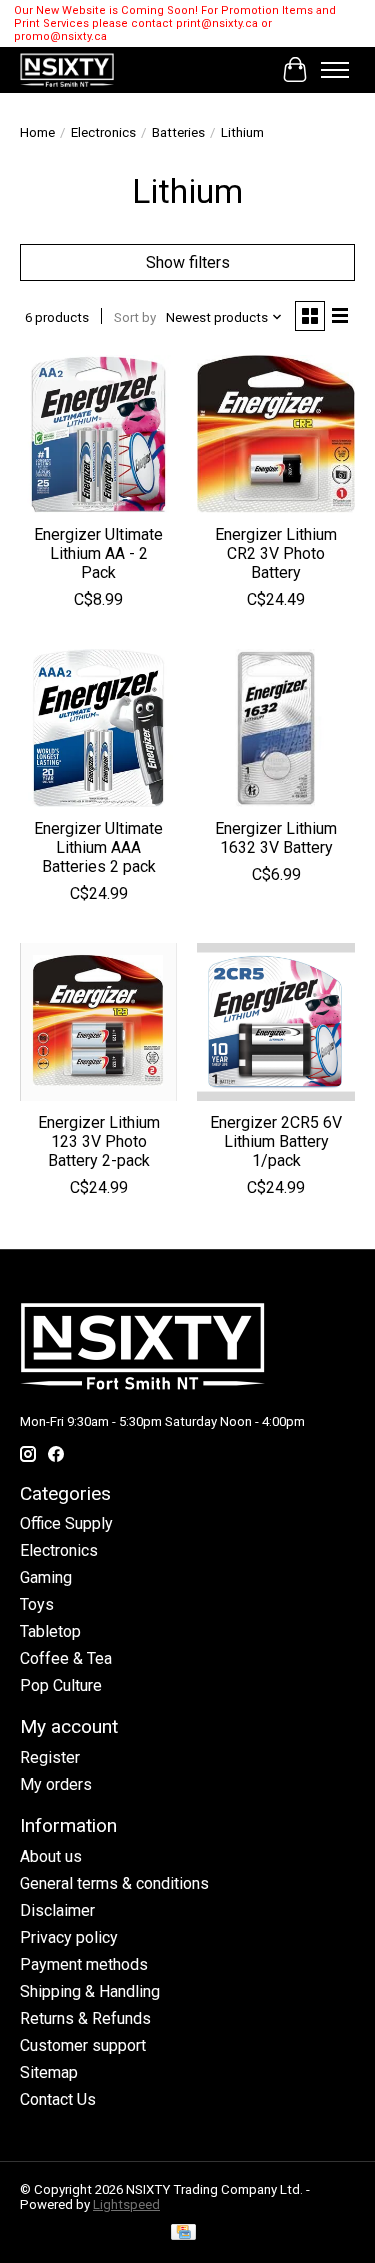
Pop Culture (61, 1685)
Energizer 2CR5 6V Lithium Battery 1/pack (276, 1141)
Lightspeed (126, 2204)
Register (50, 1757)
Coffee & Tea (66, 1658)
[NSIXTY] (67, 70)
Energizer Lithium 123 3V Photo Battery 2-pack (99, 1141)
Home (37, 132)
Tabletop (50, 1631)
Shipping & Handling (90, 1991)
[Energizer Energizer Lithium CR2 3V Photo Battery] (275, 433)
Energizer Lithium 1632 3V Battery (276, 838)
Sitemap (49, 2072)
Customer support (83, 2045)
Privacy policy (69, 1937)
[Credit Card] (183, 2233)
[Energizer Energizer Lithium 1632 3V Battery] (275, 727)
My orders (56, 1784)
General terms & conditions (114, 1883)
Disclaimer (57, 1910)
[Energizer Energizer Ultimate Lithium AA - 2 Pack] (98, 433)
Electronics (103, 132)
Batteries (178, 132)
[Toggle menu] (335, 70)
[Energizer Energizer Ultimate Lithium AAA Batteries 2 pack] (98, 727)
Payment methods (84, 1964)
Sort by (135, 317)
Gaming (46, 1577)
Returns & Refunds (85, 2018)
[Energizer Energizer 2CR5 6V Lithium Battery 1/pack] (275, 1021)
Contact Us (58, 2099)
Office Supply (66, 1523)
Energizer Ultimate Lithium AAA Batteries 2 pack (98, 847)
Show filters (188, 262)
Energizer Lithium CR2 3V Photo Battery (276, 553)
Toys (37, 1604)
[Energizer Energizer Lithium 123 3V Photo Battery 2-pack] (98, 1021)
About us (51, 1856)
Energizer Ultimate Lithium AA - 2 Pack (98, 553)
